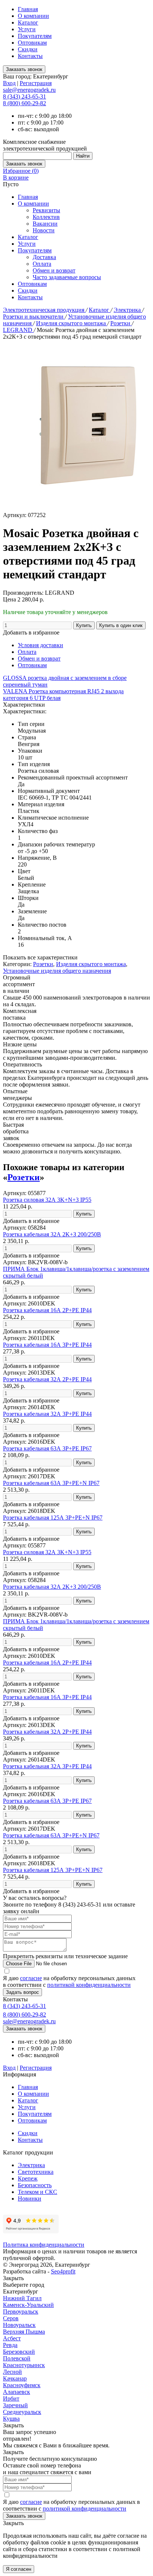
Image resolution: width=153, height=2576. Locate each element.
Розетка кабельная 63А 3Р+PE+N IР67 (51, 1483)
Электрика (128, 310)
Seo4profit (63, 2271)
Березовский (19, 2352)
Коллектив (46, 217)
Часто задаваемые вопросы (67, 277)
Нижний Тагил (22, 2298)
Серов (11, 2318)
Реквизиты (46, 210)
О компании (33, 16)
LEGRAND (18, 330)
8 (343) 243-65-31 (25, 96)
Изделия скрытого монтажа (72, 323)
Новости (44, 230)
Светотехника (36, 2172)
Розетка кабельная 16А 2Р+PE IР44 (47, 1310)
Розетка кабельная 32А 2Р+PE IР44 (47, 1379)
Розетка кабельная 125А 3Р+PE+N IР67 (53, 1518)
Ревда (10, 2345)
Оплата (42, 264)
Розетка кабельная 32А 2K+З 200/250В (52, 1234)
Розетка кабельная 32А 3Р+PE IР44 (47, 1414)
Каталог (28, 22)
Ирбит (11, 2399)
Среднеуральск (22, 2412)
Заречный (15, 2405)
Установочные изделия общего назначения (57, 971)
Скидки (28, 49)
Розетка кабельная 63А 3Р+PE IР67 (47, 1448)
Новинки (30, 2199)
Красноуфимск (22, 2385)
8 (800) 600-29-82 (25, 103)
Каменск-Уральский (28, 2305)
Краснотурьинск (24, 2365)
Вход (9, 83)
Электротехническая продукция (44, 310)
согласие (31, 1978)
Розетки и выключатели (34, 317)
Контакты (30, 56)
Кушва (11, 2419)
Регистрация (36, 83)
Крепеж (28, 2178)
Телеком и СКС (38, 2192)
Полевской (17, 2358)
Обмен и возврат (54, 270)
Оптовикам (32, 43)
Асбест (12, 2338)
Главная (28, 9)
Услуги (27, 29)
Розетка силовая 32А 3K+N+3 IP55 (47, 1200)
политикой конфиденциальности (89, 1985)
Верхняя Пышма (24, 2332)
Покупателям (35, 36)
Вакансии (45, 224)
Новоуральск (19, 2325)
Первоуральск (21, 2312)
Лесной (12, 2372)
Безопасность (35, 2185)
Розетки (121, 323)
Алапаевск (17, 2392)
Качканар (15, 2378)
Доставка (44, 257)
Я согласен (19, 2569)
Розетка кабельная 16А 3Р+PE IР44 (47, 1345)
